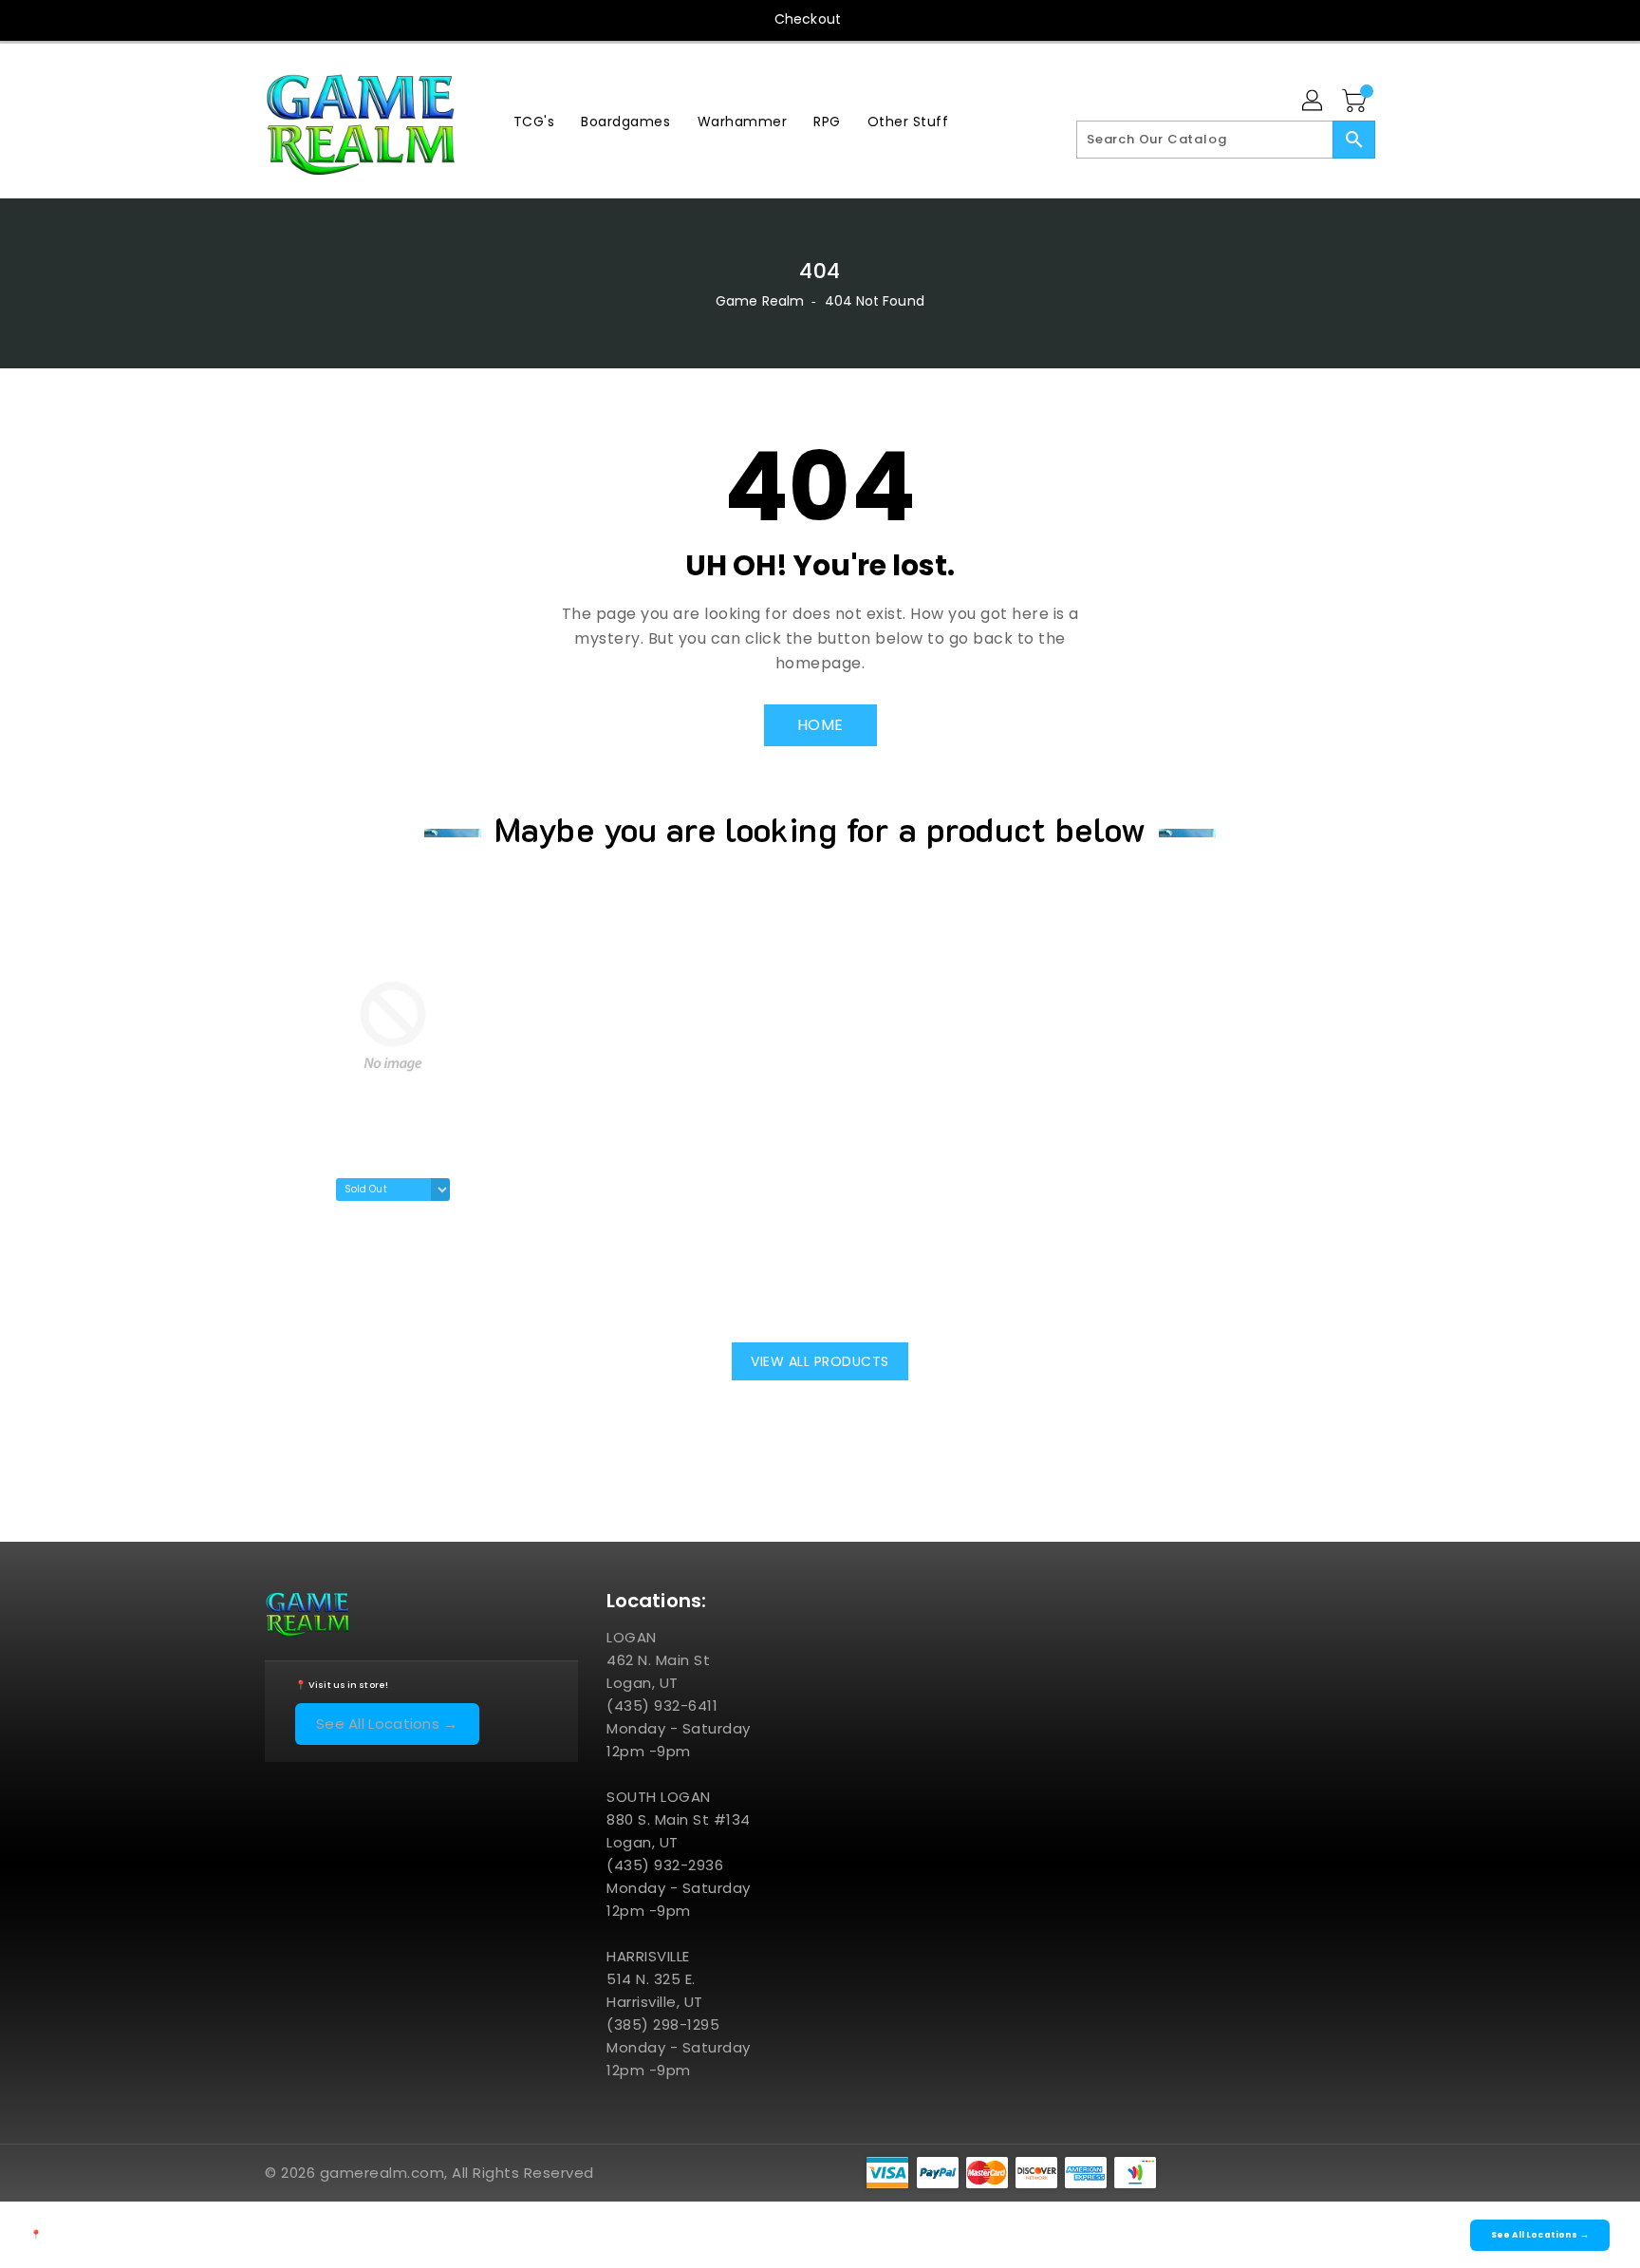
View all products (820, 1361)
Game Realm (760, 301)
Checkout (808, 19)
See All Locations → (387, 1724)
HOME (820, 725)
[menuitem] (534, 121)
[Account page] (1314, 102)
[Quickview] (285, 1290)
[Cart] (1356, 102)
